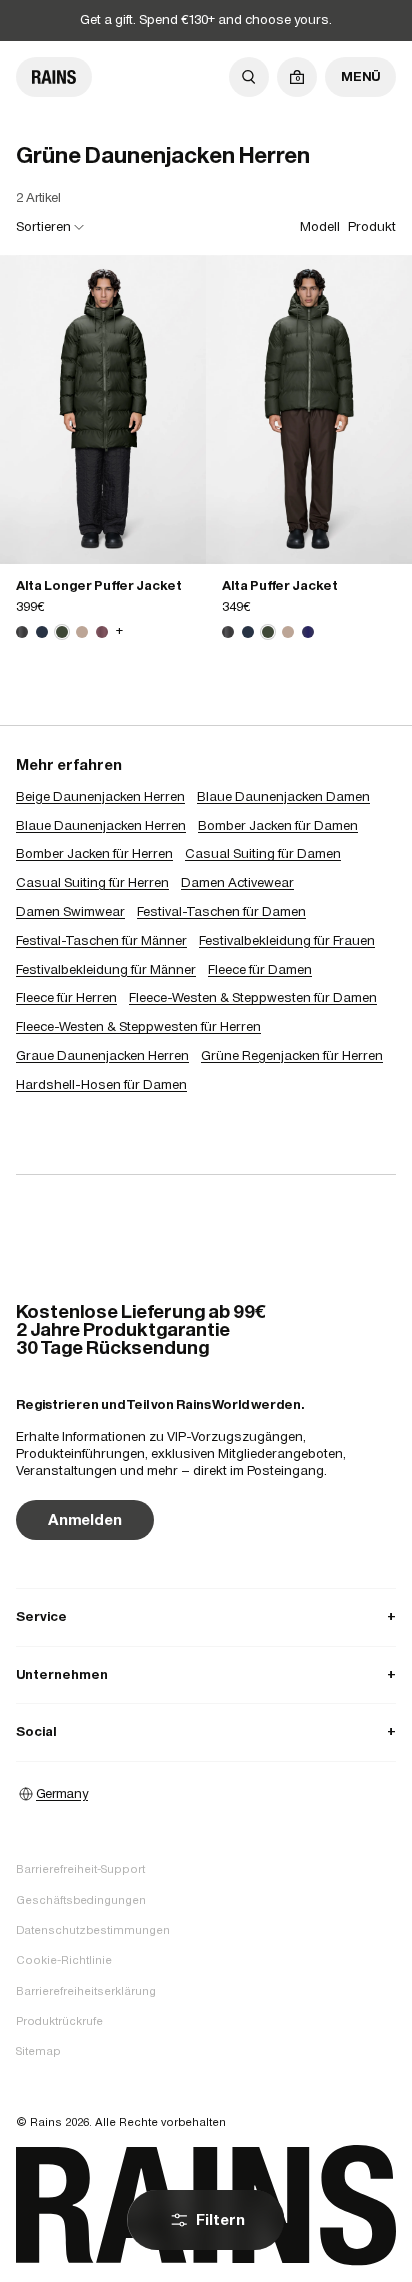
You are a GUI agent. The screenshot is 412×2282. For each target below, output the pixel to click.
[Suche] (249, 77)
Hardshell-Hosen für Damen (101, 1084)
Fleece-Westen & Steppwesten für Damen (253, 997)
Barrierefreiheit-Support (80, 1869)
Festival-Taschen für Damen (221, 911)
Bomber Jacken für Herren (94, 853)
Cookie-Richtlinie (64, 1960)
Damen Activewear (237, 882)
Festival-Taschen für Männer (101, 940)
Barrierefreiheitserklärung (86, 1991)
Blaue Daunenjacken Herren (101, 825)
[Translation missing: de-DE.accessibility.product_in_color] (103, 409)
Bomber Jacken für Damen (278, 825)
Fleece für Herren (66, 997)
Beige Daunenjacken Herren (100, 796)
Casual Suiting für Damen (263, 853)
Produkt (372, 226)
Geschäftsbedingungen (81, 1900)
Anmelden (85, 1519)
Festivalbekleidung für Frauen (287, 940)
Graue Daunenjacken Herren (102, 1055)
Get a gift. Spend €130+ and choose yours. (206, 19)
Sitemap (38, 2051)
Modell (320, 226)
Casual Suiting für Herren (92, 882)
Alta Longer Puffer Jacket (99, 585)
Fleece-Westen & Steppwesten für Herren (138, 1026)
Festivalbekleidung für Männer (106, 969)
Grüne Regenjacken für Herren (292, 1055)
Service (206, 1616)
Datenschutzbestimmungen (93, 1930)
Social (206, 1731)
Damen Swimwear (70, 911)
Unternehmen (206, 1674)
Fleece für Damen (260, 969)
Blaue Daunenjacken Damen (283, 796)
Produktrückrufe (59, 2021)
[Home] (54, 77)
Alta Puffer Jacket (280, 585)
